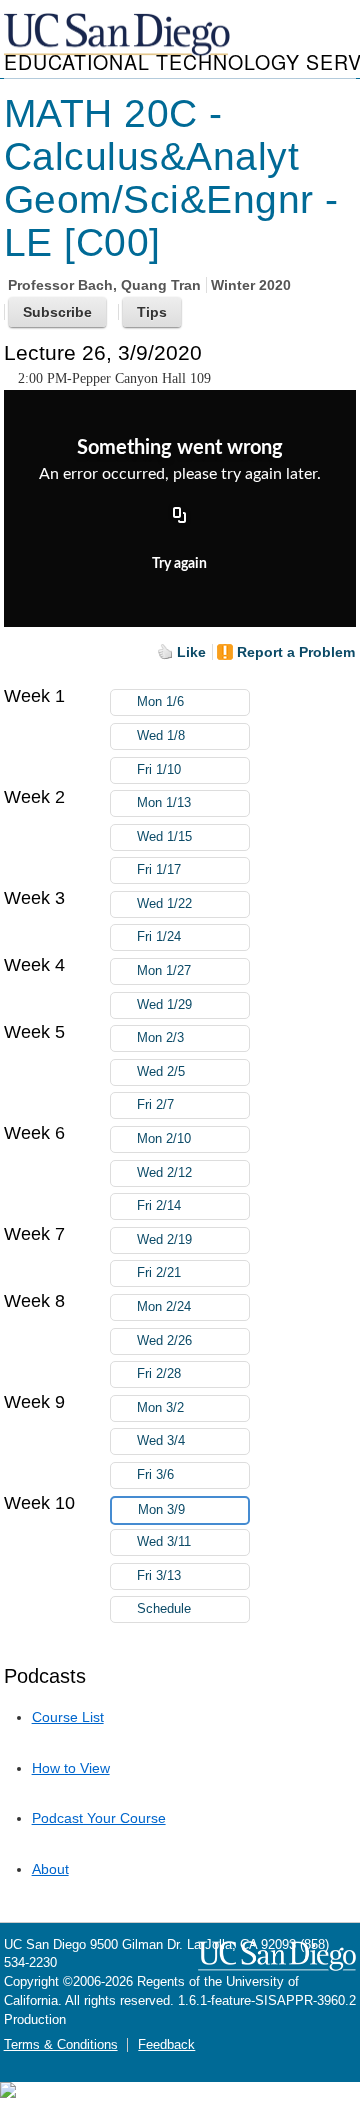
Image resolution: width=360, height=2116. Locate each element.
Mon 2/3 (160, 1038)
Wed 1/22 (164, 904)
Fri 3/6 (155, 1475)
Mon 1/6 (160, 702)
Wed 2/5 (161, 1072)
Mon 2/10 (164, 1139)
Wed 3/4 (161, 1441)
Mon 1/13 (164, 803)
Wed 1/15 (164, 837)
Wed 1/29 (164, 1005)
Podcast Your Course (99, 1818)
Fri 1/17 (159, 870)
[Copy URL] (180, 517)
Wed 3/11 (164, 1542)
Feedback (166, 2045)
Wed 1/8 (161, 736)
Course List (68, 1717)
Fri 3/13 (159, 1576)
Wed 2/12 (164, 1173)
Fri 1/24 (159, 937)
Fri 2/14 (159, 1206)
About (50, 1869)
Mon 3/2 (160, 1408)
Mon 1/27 (164, 971)
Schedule (164, 1609)
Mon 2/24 (164, 1307)
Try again (179, 564)
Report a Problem (296, 652)
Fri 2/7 (155, 1105)
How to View (71, 1768)
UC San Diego (119, 35)
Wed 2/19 (164, 1240)
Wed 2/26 (164, 1341)
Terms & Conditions (61, 2045)
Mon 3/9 (161, 1510)
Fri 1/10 (159, 770)
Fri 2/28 (159, 1374)
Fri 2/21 (159, 1273)
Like (191, 652)
